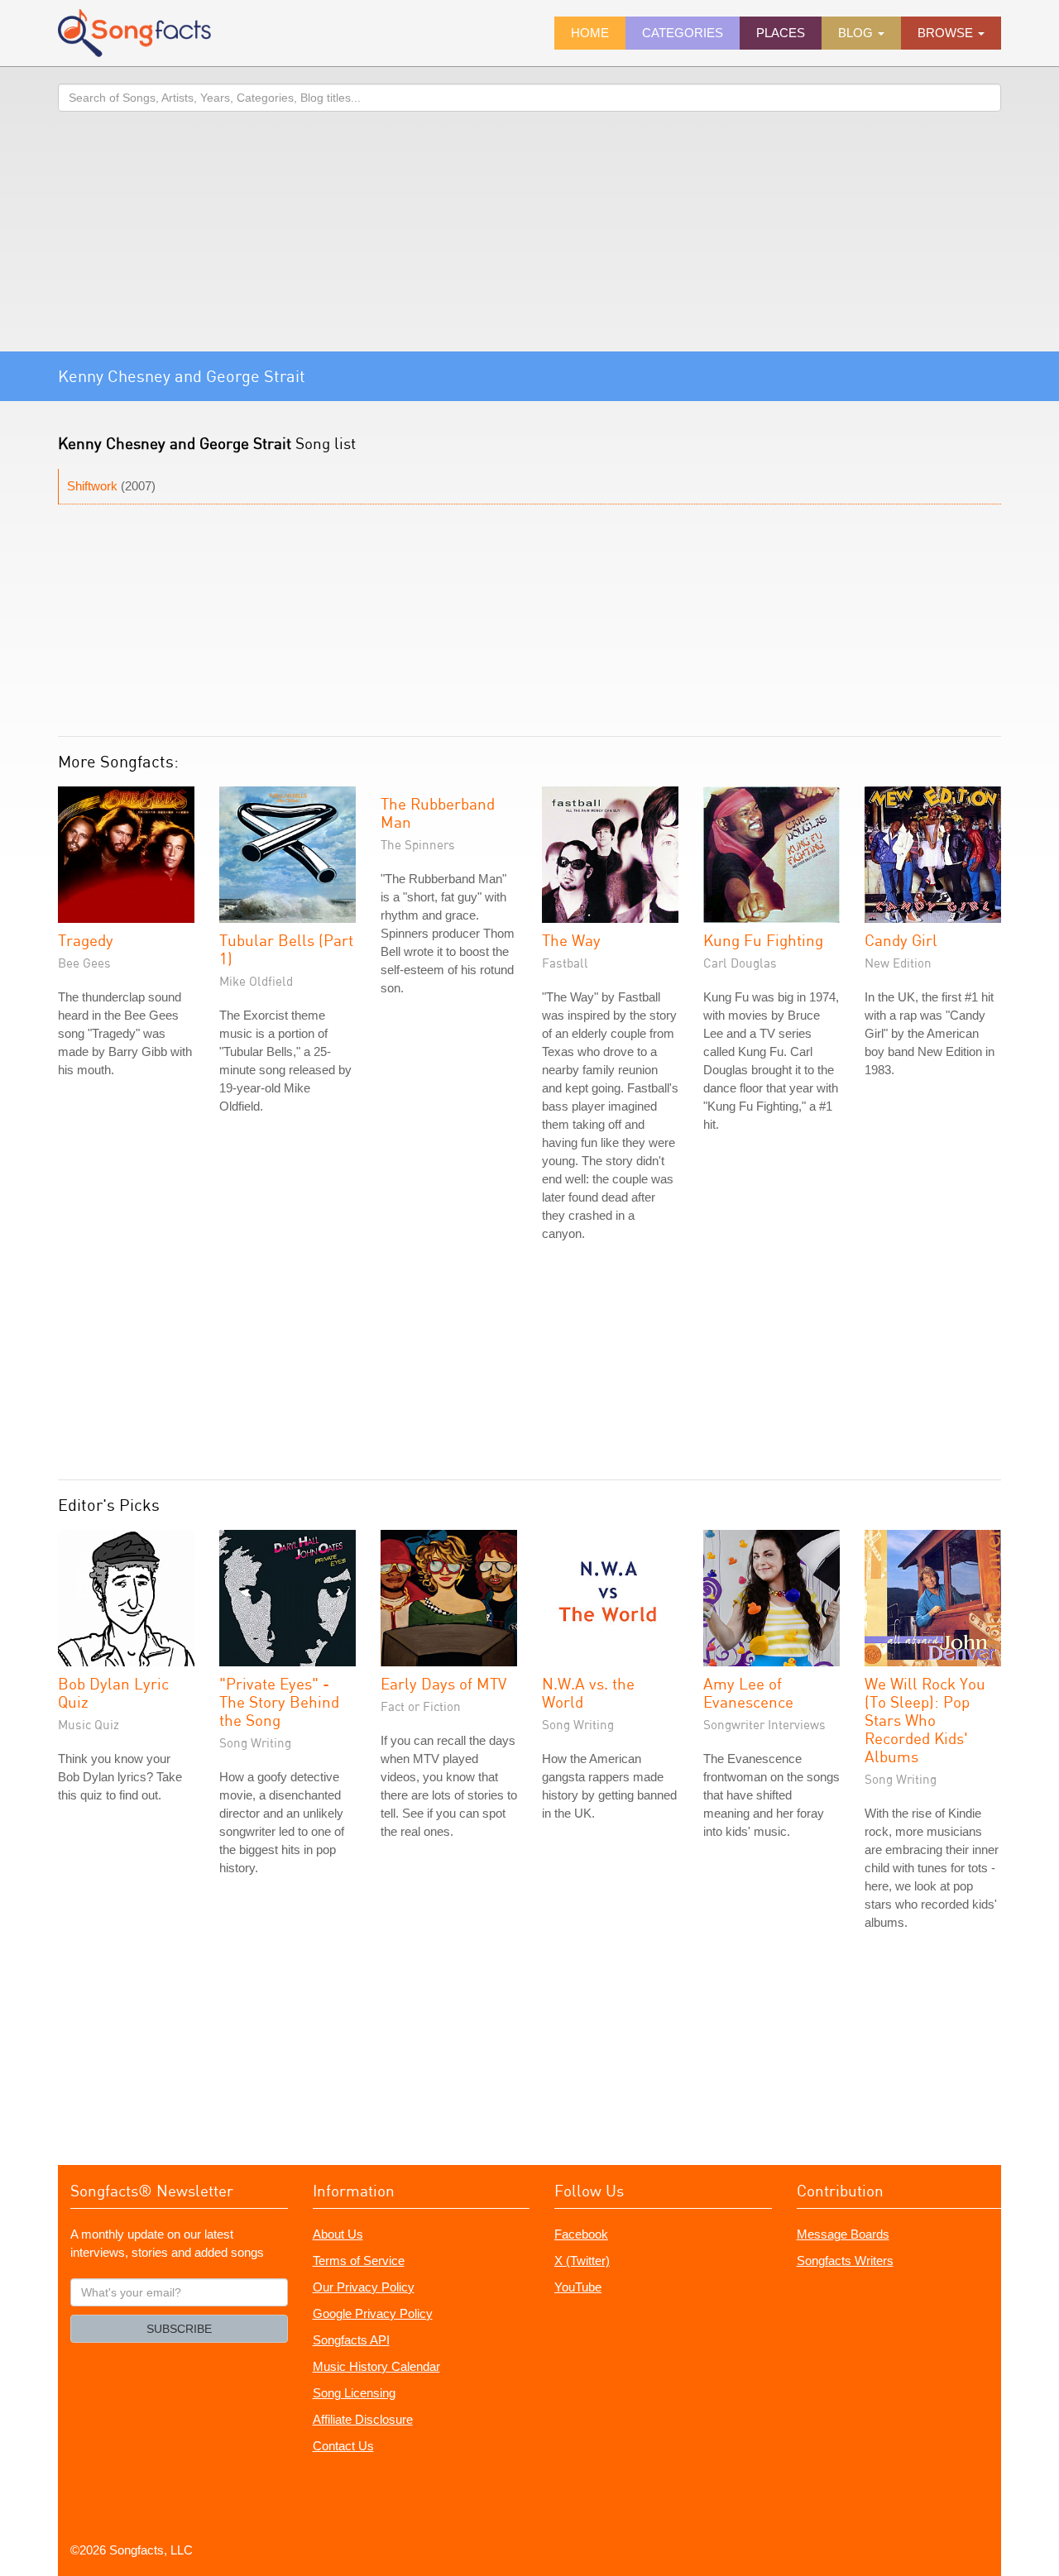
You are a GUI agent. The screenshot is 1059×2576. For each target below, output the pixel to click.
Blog (857, 33)
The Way (571, 940)
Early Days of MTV (443, 1683)
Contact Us (343, 2446)
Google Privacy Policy (373, 2313)
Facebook (581, 2234)
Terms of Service (359, 2261)
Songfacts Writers (845, 2261)
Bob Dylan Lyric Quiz (113, 1692)
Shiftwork (92, 486)
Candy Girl (901, 940)
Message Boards (843, 2234)
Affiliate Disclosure (363, 2419)
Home (590, 33)
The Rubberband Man (438, 812)
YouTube (578, 2287)
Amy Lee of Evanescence (748, 1692)
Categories (683, 33)
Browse (947, 33)
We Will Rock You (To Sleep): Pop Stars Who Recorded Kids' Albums (925, 1720)
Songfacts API (351, 2340)
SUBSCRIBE (179, 2329)
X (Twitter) (582, 2261)
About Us (338, 2234)
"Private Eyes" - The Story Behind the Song (279, 1701)
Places (781, 33)
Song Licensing (354, 2393)
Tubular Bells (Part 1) (286, 949)
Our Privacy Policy (364, 2287)
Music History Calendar (376, 2366)
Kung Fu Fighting (763, 940)
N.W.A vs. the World (588, 1692)
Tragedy (86, 940)
